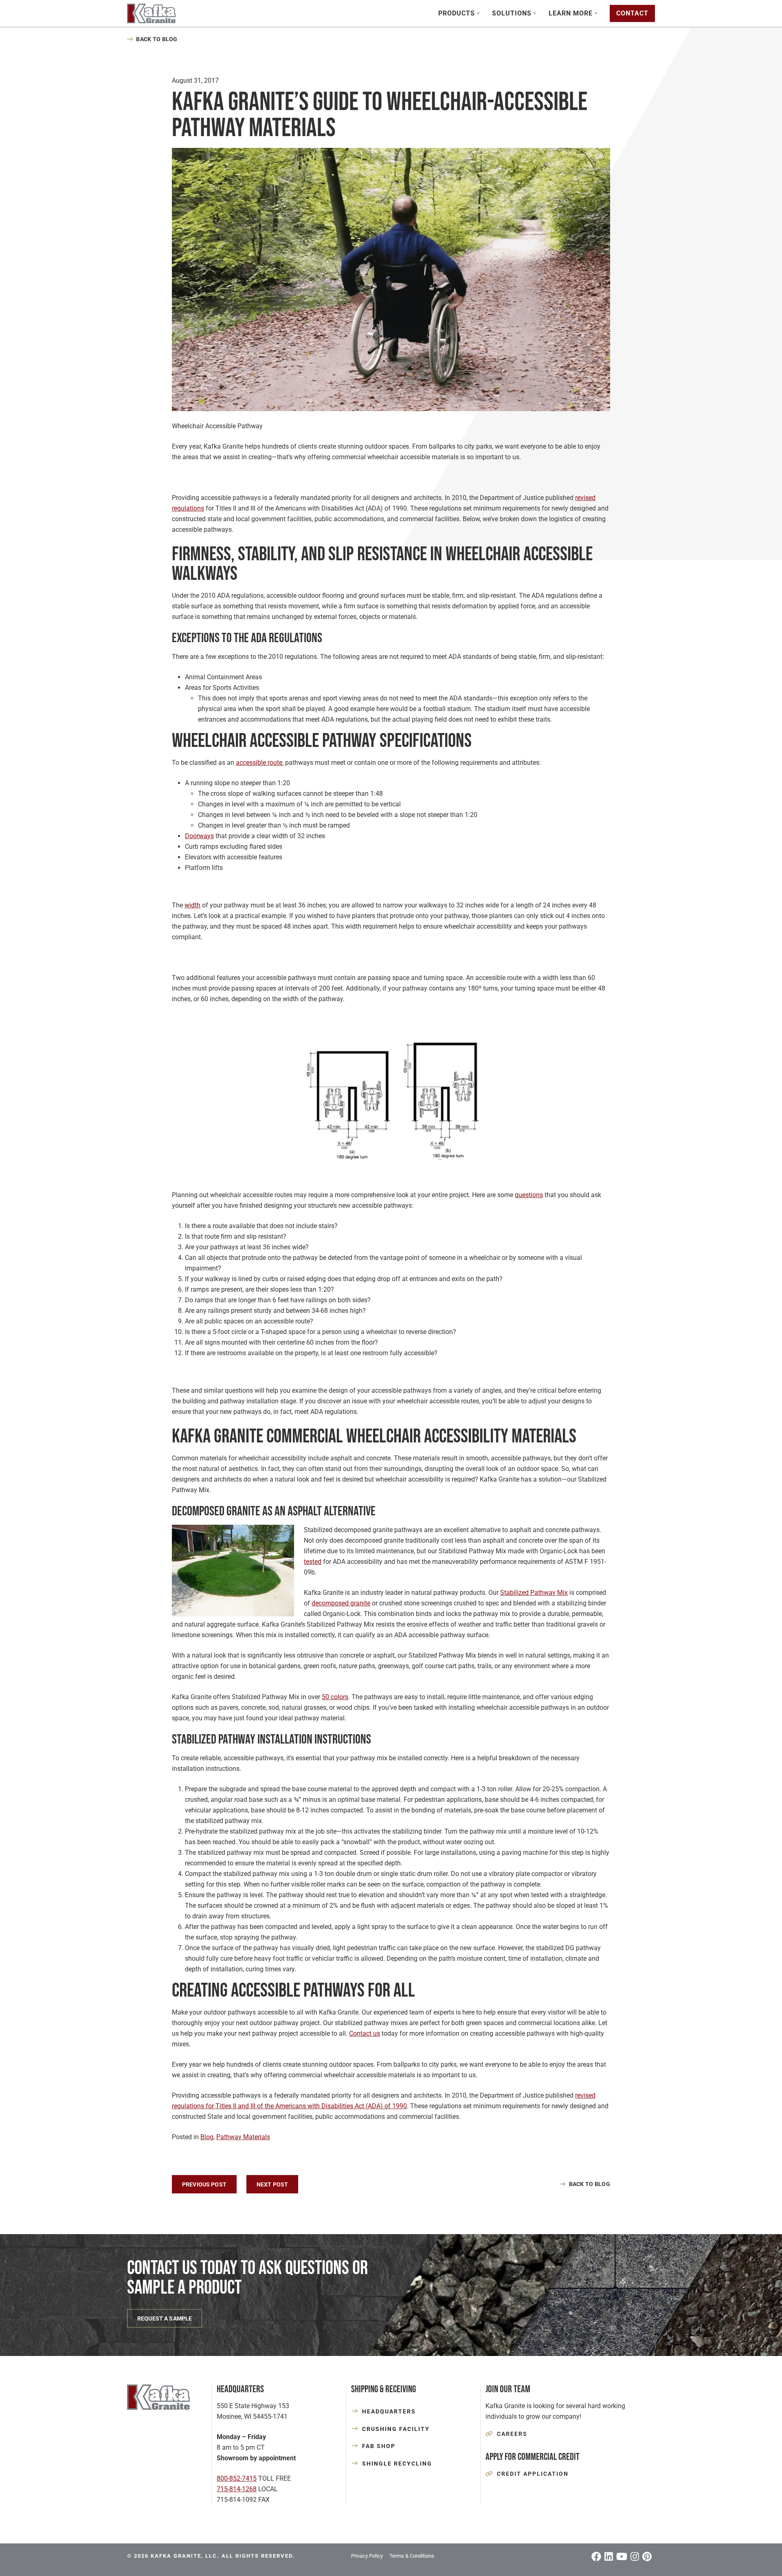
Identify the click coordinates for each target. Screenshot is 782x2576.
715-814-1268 (237, 2489)
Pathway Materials (243, 2137)
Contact (632, 13)
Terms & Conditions (412, 2556)
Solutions (512, 13)
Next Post (272, 2184)
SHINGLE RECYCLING (397, 2464)
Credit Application (533, 2474)
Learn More (571, 13)
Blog (207, 2137)
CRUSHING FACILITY (396, 2429)
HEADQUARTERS (389, 2411)
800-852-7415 (237, 2478)
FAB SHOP (379, 2446)
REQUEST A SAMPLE (165, 2318)
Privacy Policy (367, 2556)
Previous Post (204, 2184)
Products (457, 13)
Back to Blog (157, 39)
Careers (512, 2434)
